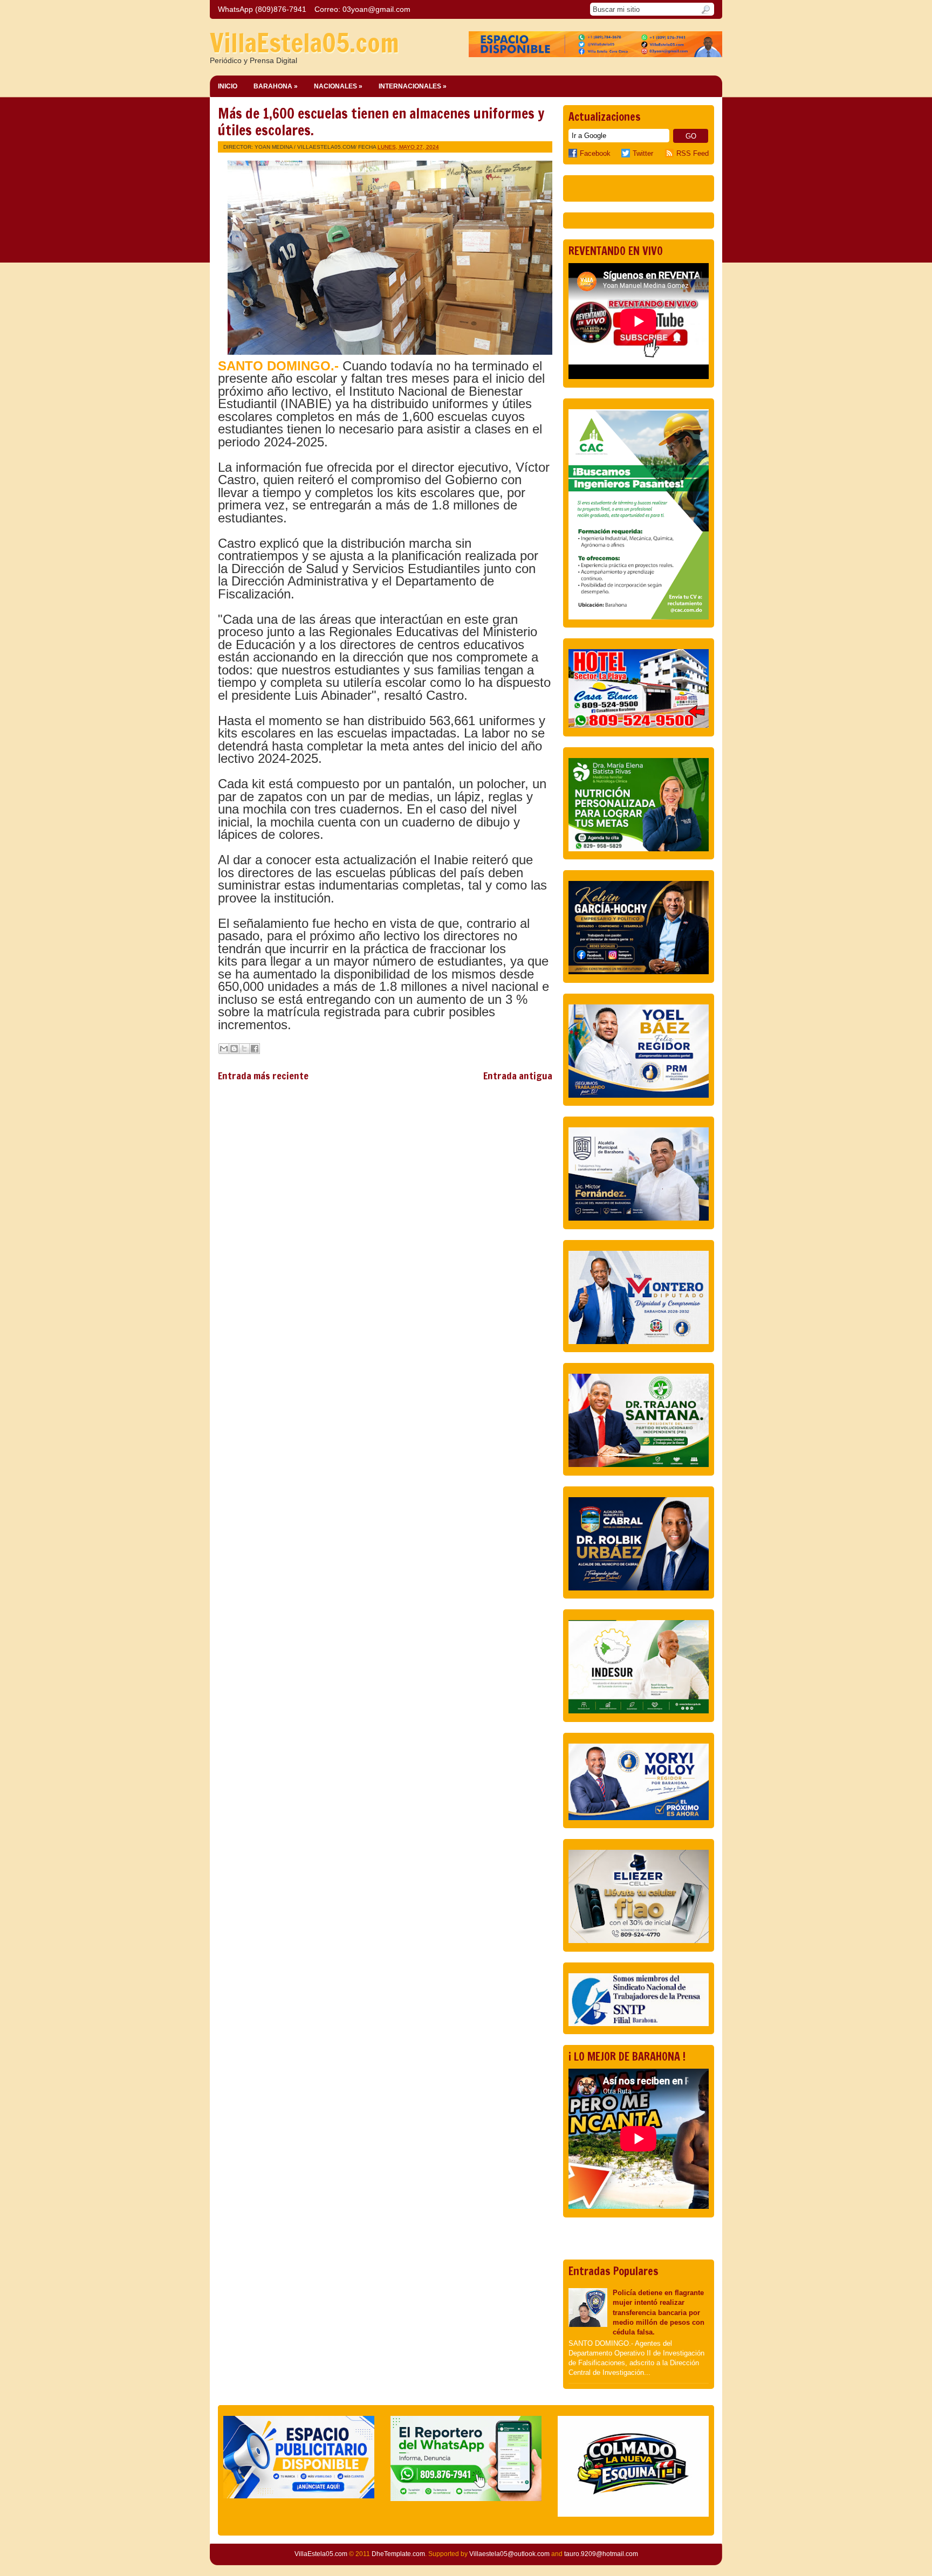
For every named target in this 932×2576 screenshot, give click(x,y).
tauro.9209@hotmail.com (601, 2554)
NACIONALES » (338, 86)
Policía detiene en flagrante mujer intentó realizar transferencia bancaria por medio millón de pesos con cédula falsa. (659, 2312)
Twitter (643, 153)
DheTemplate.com (398, 2554)
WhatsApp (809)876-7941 (262, 9)
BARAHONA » (276, 86)
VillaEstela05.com (304, 43)
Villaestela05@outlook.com (509, 2554)
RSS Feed (693, 153)
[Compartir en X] (244, 1049)
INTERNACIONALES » (413, 86)
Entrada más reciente (263, 1076)
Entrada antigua (518, 1076)
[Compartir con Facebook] (255, 1049)
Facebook (595, 153)
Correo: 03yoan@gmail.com (362, 9)
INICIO (228, 86)
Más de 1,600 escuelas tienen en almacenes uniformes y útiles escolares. (381, 122)
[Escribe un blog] (234, 1049)
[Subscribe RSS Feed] (671, 153)
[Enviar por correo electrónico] (224, 1049)
